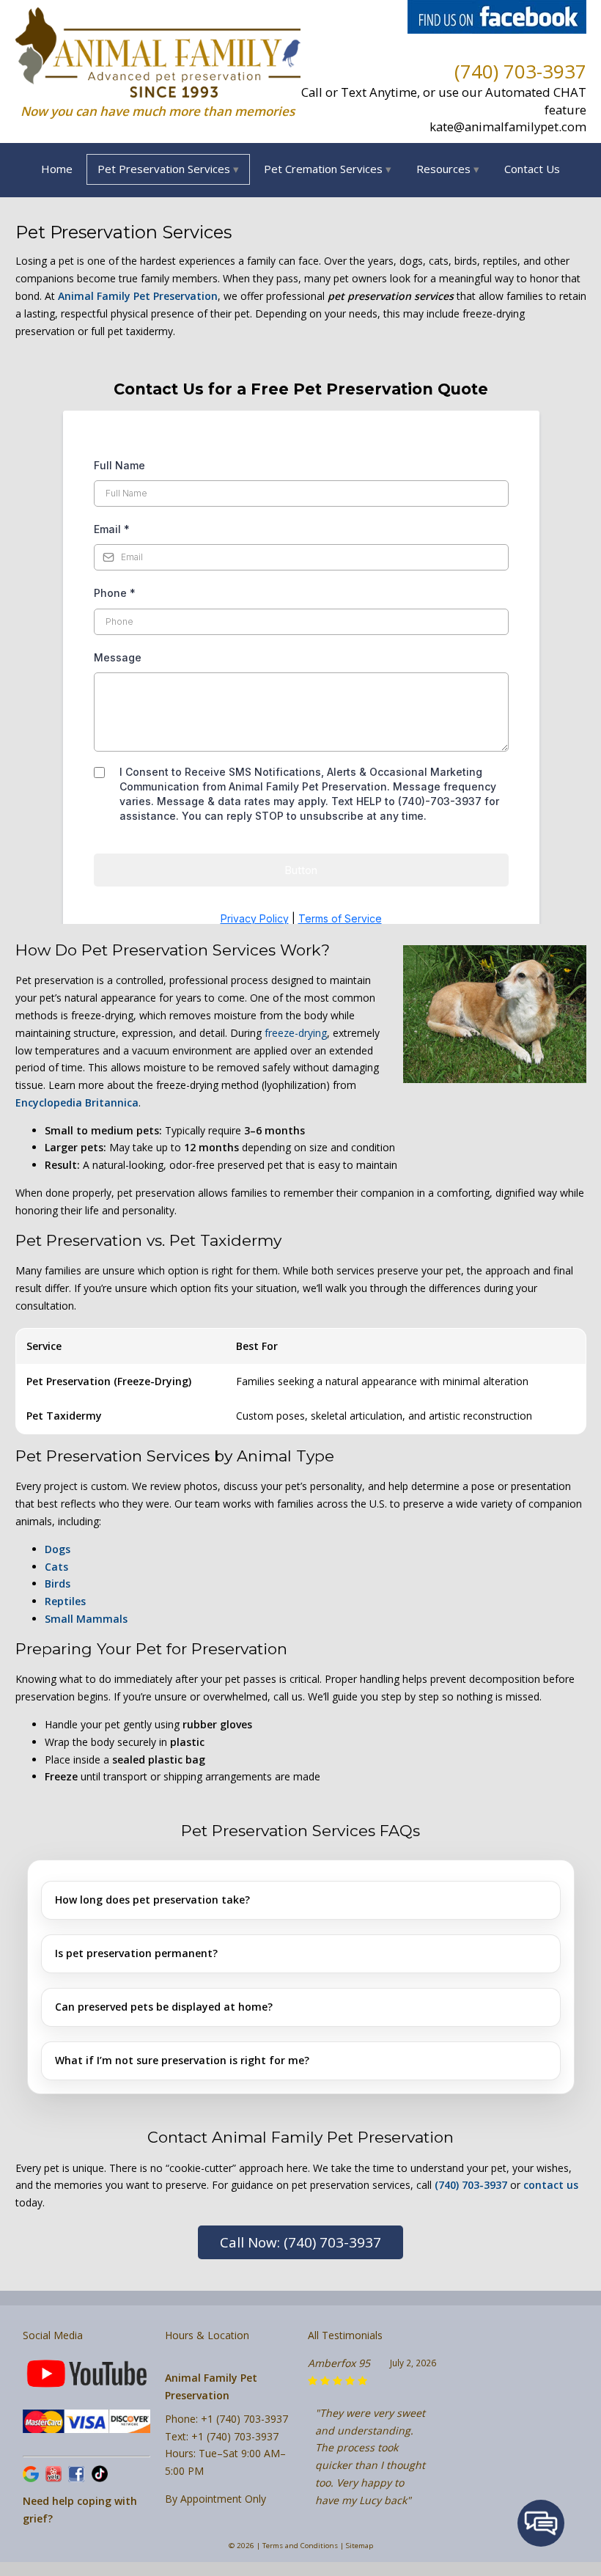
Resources (443, 169)
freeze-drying (296, 1033)
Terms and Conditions (300, 2546)
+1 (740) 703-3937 (244, 2419)
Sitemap (360, 2546)
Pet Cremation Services (323, 169)
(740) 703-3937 (520, 71)
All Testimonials (345, 2335)
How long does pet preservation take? (152, 1900)
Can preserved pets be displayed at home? (164, 2007)
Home (57, 169)
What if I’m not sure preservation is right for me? (182, 2060)
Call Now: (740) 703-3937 (300, 2242)
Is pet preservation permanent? (136, 1953)
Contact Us (532, 169)
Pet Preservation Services (164, 169)
